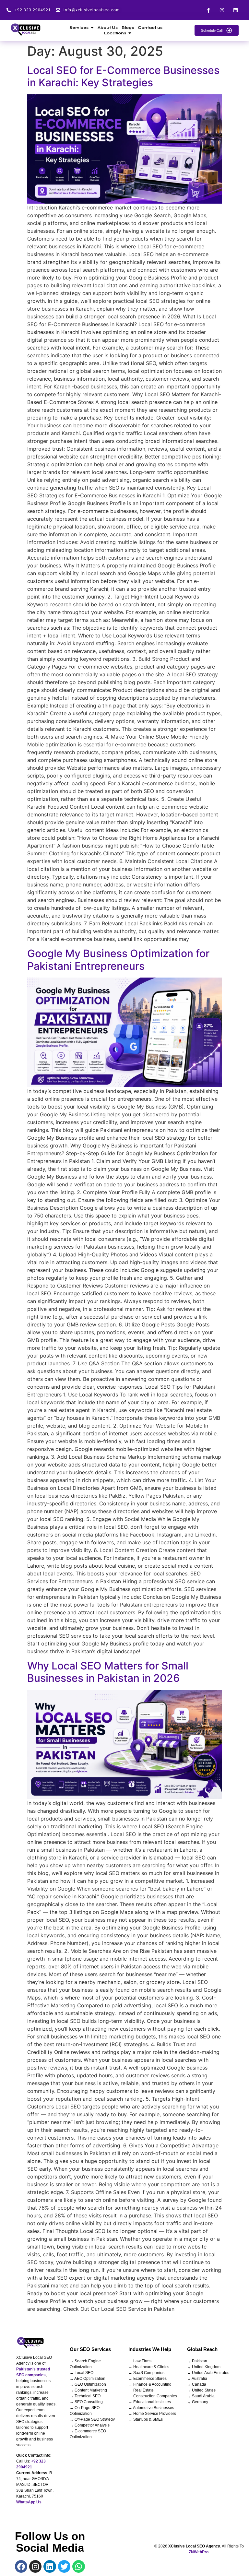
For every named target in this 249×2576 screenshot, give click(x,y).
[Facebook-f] (208, 10)
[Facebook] (21, 2566)
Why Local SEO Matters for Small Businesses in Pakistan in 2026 (108, 1672)
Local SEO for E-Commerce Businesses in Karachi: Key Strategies (123, 76)
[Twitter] (64, 2566)
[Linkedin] (236, 10)
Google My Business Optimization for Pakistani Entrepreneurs (118, 960)
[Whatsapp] (78, 2566)
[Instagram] (222, 10)
